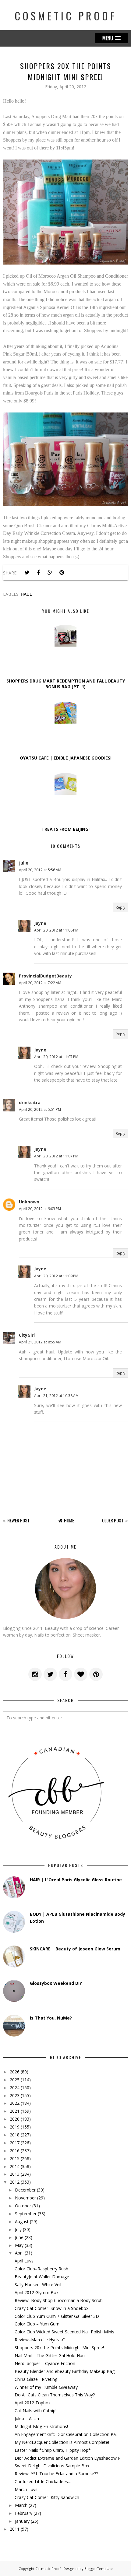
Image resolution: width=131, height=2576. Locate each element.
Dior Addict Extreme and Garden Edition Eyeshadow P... (69, 2458)
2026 (15, 2072)
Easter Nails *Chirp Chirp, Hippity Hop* (53, 2450)
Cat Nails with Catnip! (35, 2411)
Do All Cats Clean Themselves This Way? (55, 2395)
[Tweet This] (27, 573)
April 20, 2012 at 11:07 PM (56, 1057)
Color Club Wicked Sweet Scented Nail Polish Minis (64, 2332)
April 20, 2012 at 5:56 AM (40, 870)
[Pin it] (62, 573)
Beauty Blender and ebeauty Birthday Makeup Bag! (65, 2371)
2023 (15, 2095)
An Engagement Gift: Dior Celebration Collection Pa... (67, 2434)
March (21, 2505)
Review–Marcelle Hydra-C (40, 2340)
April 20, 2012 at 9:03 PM (40, 1209)
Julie (24, 863)
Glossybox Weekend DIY (56, 1983)
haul (26, 594)
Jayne (40, 923)
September (26, 2214)
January (22, 2521)
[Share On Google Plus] (50, 573)
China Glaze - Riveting (36, 2379)
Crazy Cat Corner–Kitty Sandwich (47, 2497)
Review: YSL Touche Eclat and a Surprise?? (56, 2474)
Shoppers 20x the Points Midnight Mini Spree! (59, 2348)
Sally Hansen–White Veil (38, 2285)
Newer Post (19, 1520)
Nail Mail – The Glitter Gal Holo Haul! (51, 2355)
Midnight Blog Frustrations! (41, 2426)
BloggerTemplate (99, 2569)
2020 (15, 2119)
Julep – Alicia (27, 2418)
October (23, 2206)
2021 (15, 2111)
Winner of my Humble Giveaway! (47, 2387)
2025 (15, 2080)
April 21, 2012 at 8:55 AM (40, 1342)
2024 (15, 2088)
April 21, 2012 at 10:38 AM (56, 1396)
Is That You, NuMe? (51, 2018)
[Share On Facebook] (38, 573)
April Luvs (24, 2261)
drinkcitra (30, 1102)
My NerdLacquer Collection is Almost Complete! (62, 2442)
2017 (15, 2143)
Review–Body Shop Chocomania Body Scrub (59, 2300)
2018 (15, 2135)
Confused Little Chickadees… (43, 2481)
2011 (15, 2529)
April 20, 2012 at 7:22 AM (40, 983)
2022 (15, 2103)
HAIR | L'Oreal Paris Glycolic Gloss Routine (76, 1880)
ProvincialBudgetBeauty (45, 976)
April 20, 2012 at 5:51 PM (40, 1109)
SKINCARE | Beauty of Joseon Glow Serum (75, 1949)
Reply (120, 907)
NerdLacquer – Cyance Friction (45, 2363)
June (19, 2237)
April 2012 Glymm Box (37, 2292)
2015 (15, 2158)
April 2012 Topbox (33, 2403)
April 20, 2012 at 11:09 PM (56, 1276)
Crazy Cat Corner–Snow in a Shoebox (51, 2308)
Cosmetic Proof (66, 16)
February (24, 2513)
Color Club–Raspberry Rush (41, 2269)
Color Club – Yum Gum (37, 2324)
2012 (15, 2182)
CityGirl (27, 1335)
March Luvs (26, 2489)
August (22, 2222)
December (25, 2190)
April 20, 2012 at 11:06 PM (56, 930)
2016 (15, 2151)
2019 (15, 2127)
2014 (15, 2166)
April (19, 2253)
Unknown (29, 1202)
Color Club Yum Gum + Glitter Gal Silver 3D (57, 2316)
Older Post (113, 1520)
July (18, 2229)
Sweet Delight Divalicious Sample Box (52, 2466)
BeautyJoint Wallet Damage (42, 2277)
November (25, 2198)
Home (69, 1520)
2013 (15, 2174)
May (19, 2245)
